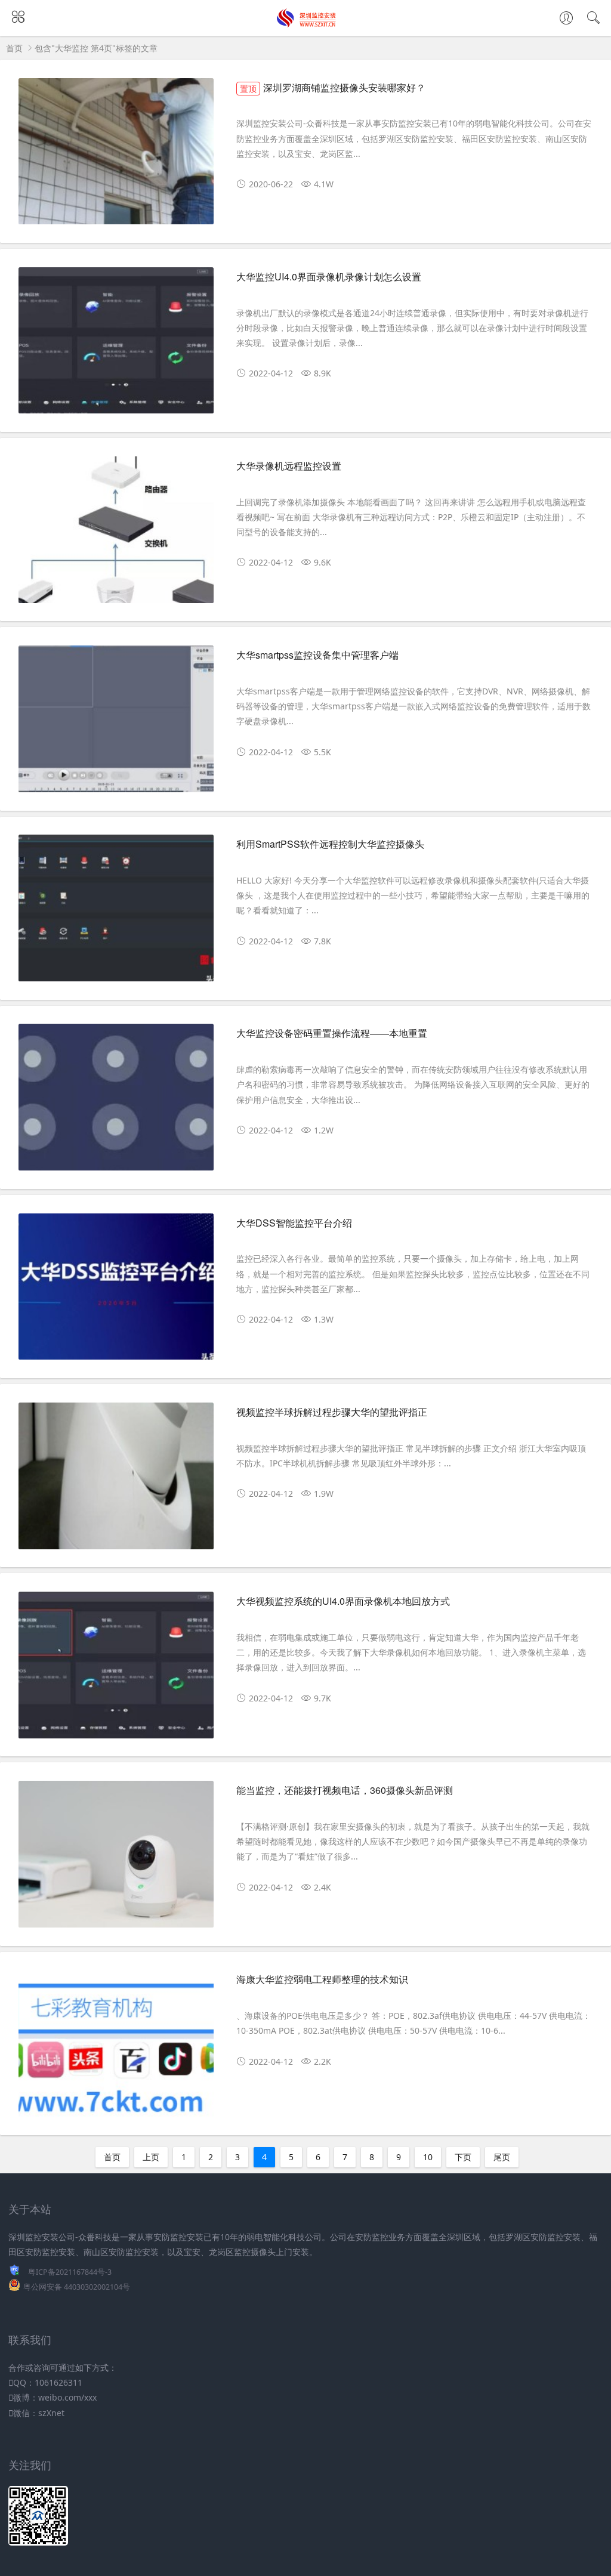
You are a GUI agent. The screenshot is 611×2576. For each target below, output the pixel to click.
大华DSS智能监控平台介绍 (294, 1223)
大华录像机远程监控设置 (289, 466)
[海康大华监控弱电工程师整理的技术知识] (116, 2048)
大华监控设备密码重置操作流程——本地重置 (332, 1033)
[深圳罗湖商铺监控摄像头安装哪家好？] (116, 157)
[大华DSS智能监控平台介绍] (116, 1292)
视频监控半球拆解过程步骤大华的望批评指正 (332, 1412)
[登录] (566, 19)
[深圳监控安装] (306, 24)
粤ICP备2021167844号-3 (70, 2272)
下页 (463, 2157)
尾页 (502, 2157)
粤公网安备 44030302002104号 (77, 2287)
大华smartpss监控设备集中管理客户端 (317, 655)
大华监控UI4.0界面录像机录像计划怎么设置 (329, 277)
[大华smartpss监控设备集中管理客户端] (116, 724)
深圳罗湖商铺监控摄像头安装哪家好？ (333, 87)
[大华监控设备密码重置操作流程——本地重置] (116, 1102)
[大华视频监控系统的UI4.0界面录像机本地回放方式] (116, 1670)
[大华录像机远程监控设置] (116, 535)
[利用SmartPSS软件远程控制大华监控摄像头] (116, 913)
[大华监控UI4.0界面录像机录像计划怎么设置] (116, 346)
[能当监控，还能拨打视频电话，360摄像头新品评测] (116, 1859)
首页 (14, 48)
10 (428, 2157)
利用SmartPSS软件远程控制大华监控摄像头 (330, 844)
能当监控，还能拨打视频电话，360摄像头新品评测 (345, 1790)
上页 (151, 2157)
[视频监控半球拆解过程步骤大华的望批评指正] (116, 1481)
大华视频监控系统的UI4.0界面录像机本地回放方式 (343, 1601)
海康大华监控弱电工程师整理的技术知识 (322, 1979)
